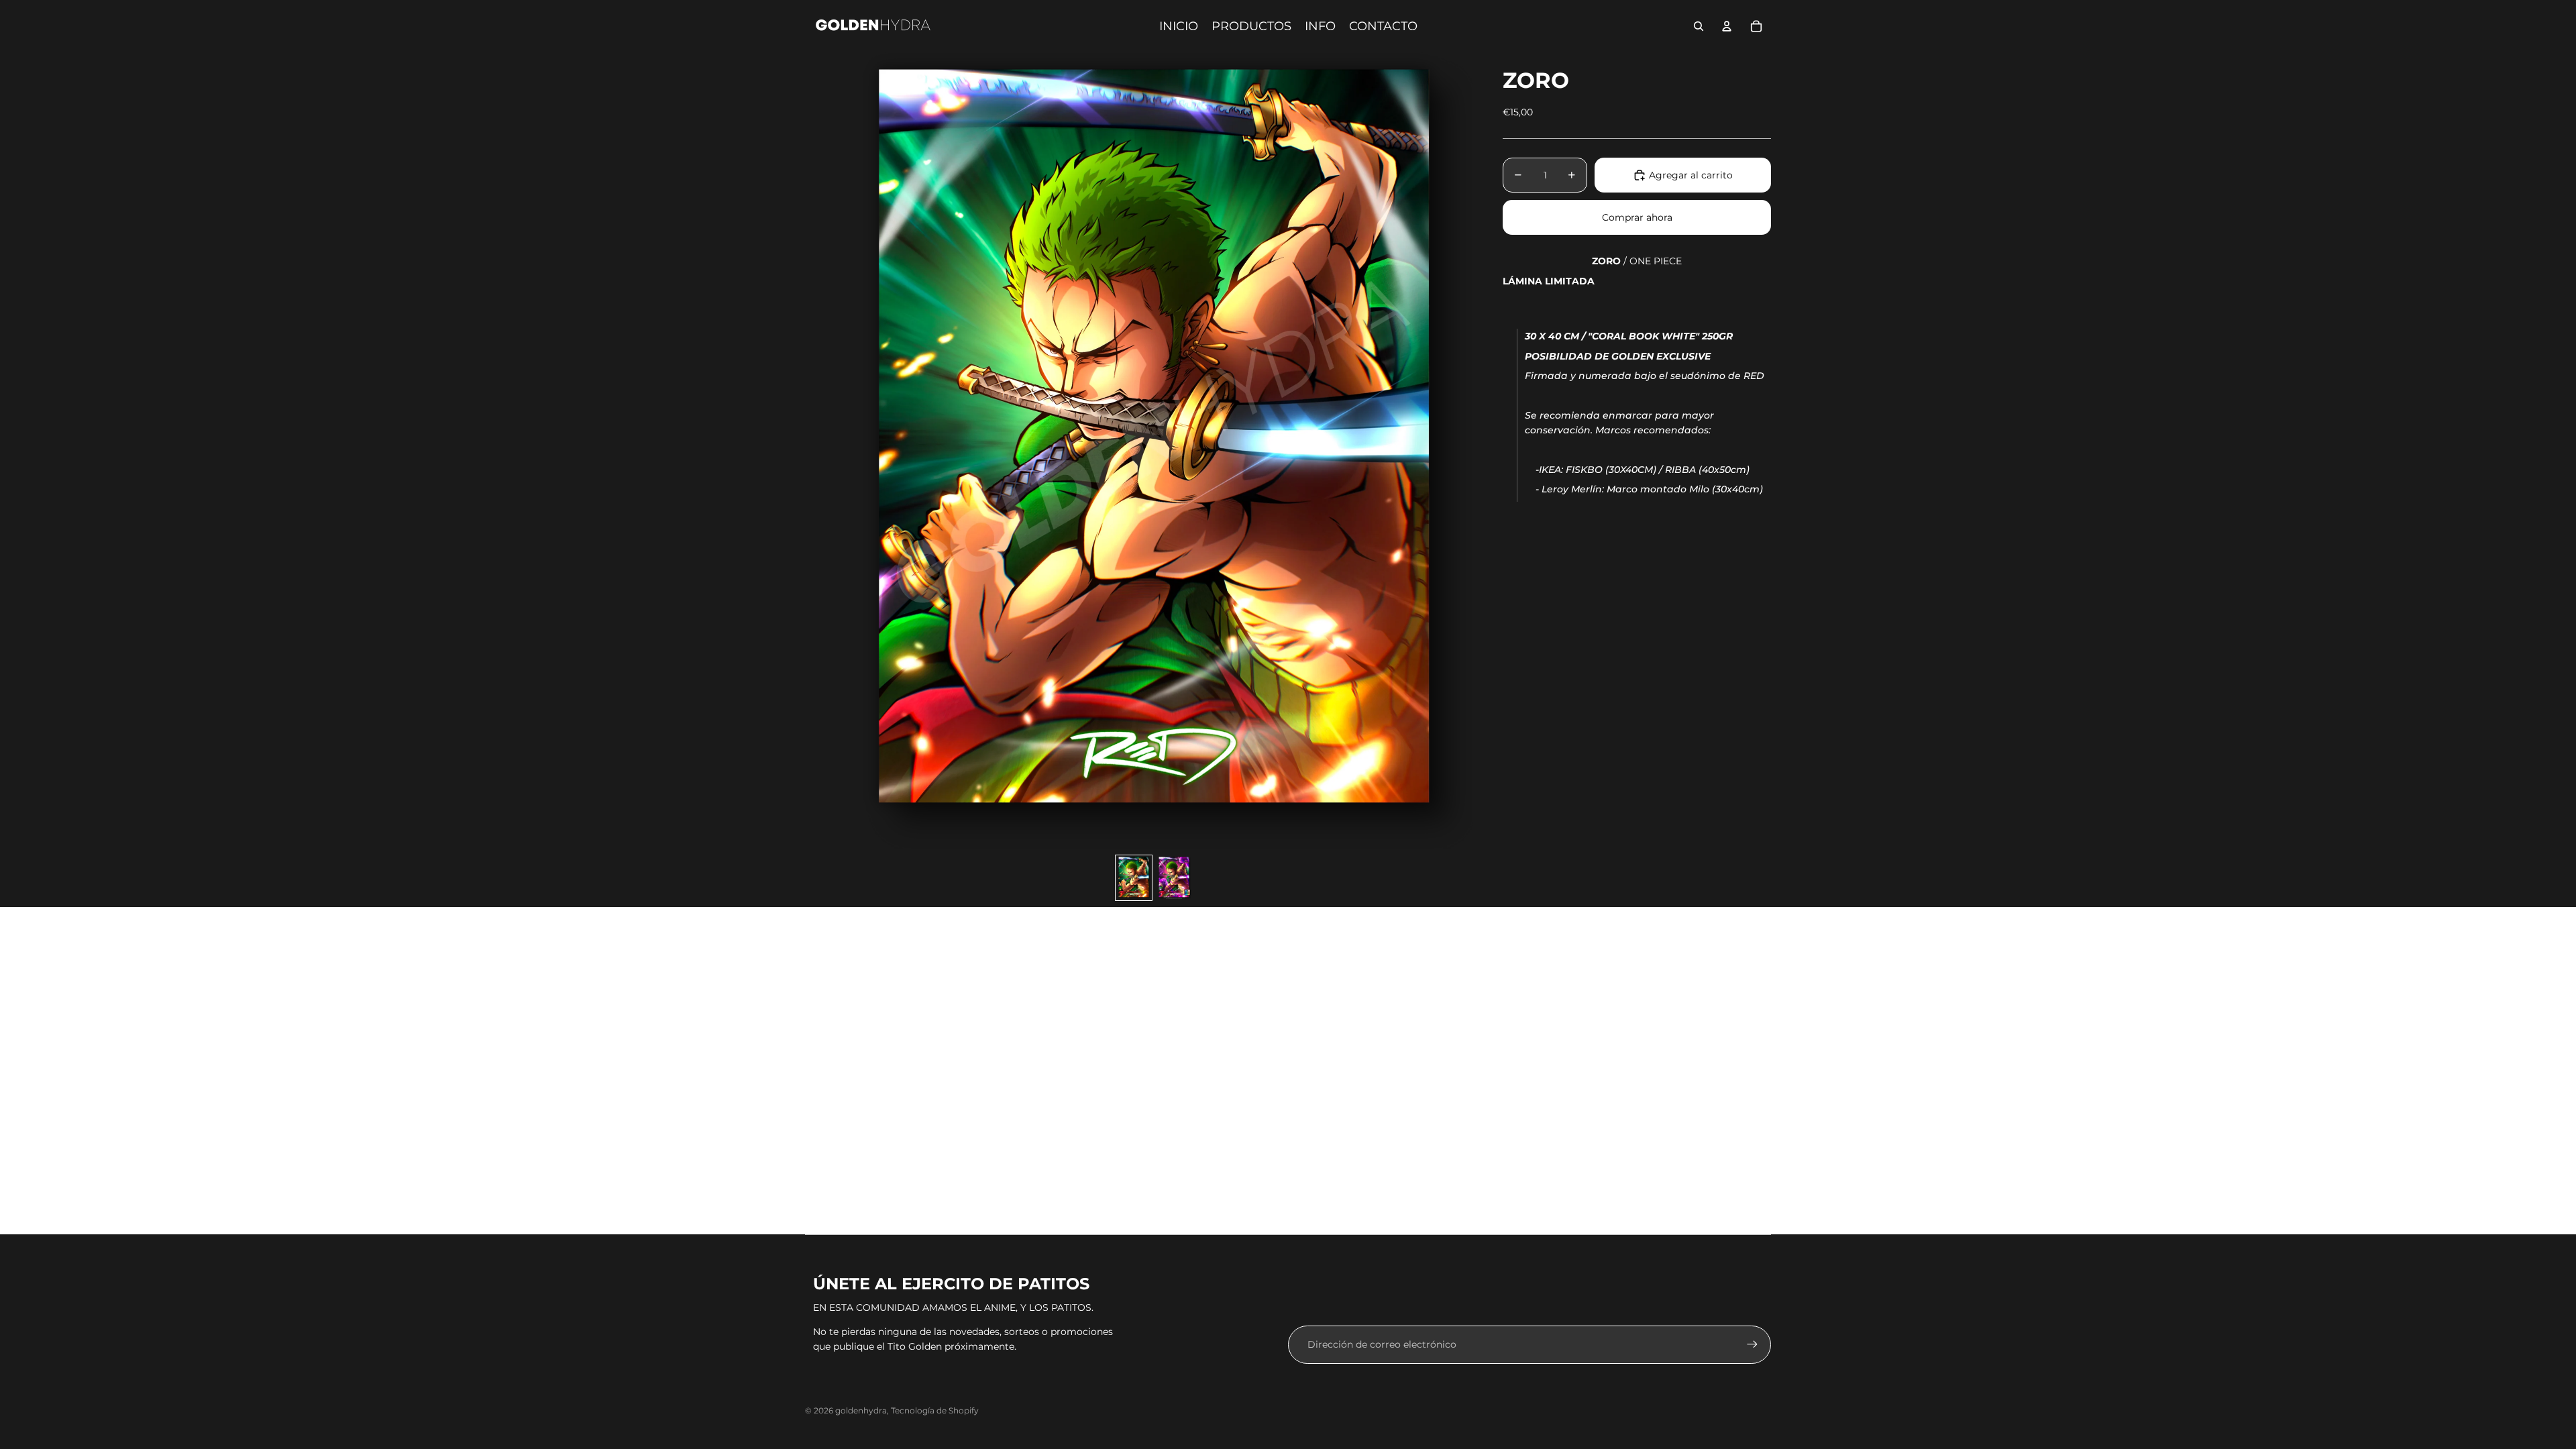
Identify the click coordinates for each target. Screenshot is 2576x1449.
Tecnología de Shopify (935, 1410)
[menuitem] (1179, 26)
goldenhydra (861, 1410)
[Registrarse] (1752, 1344)
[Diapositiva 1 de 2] (1134, 878)
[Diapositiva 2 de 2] (1174, 878)
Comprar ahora (1637, 217)
